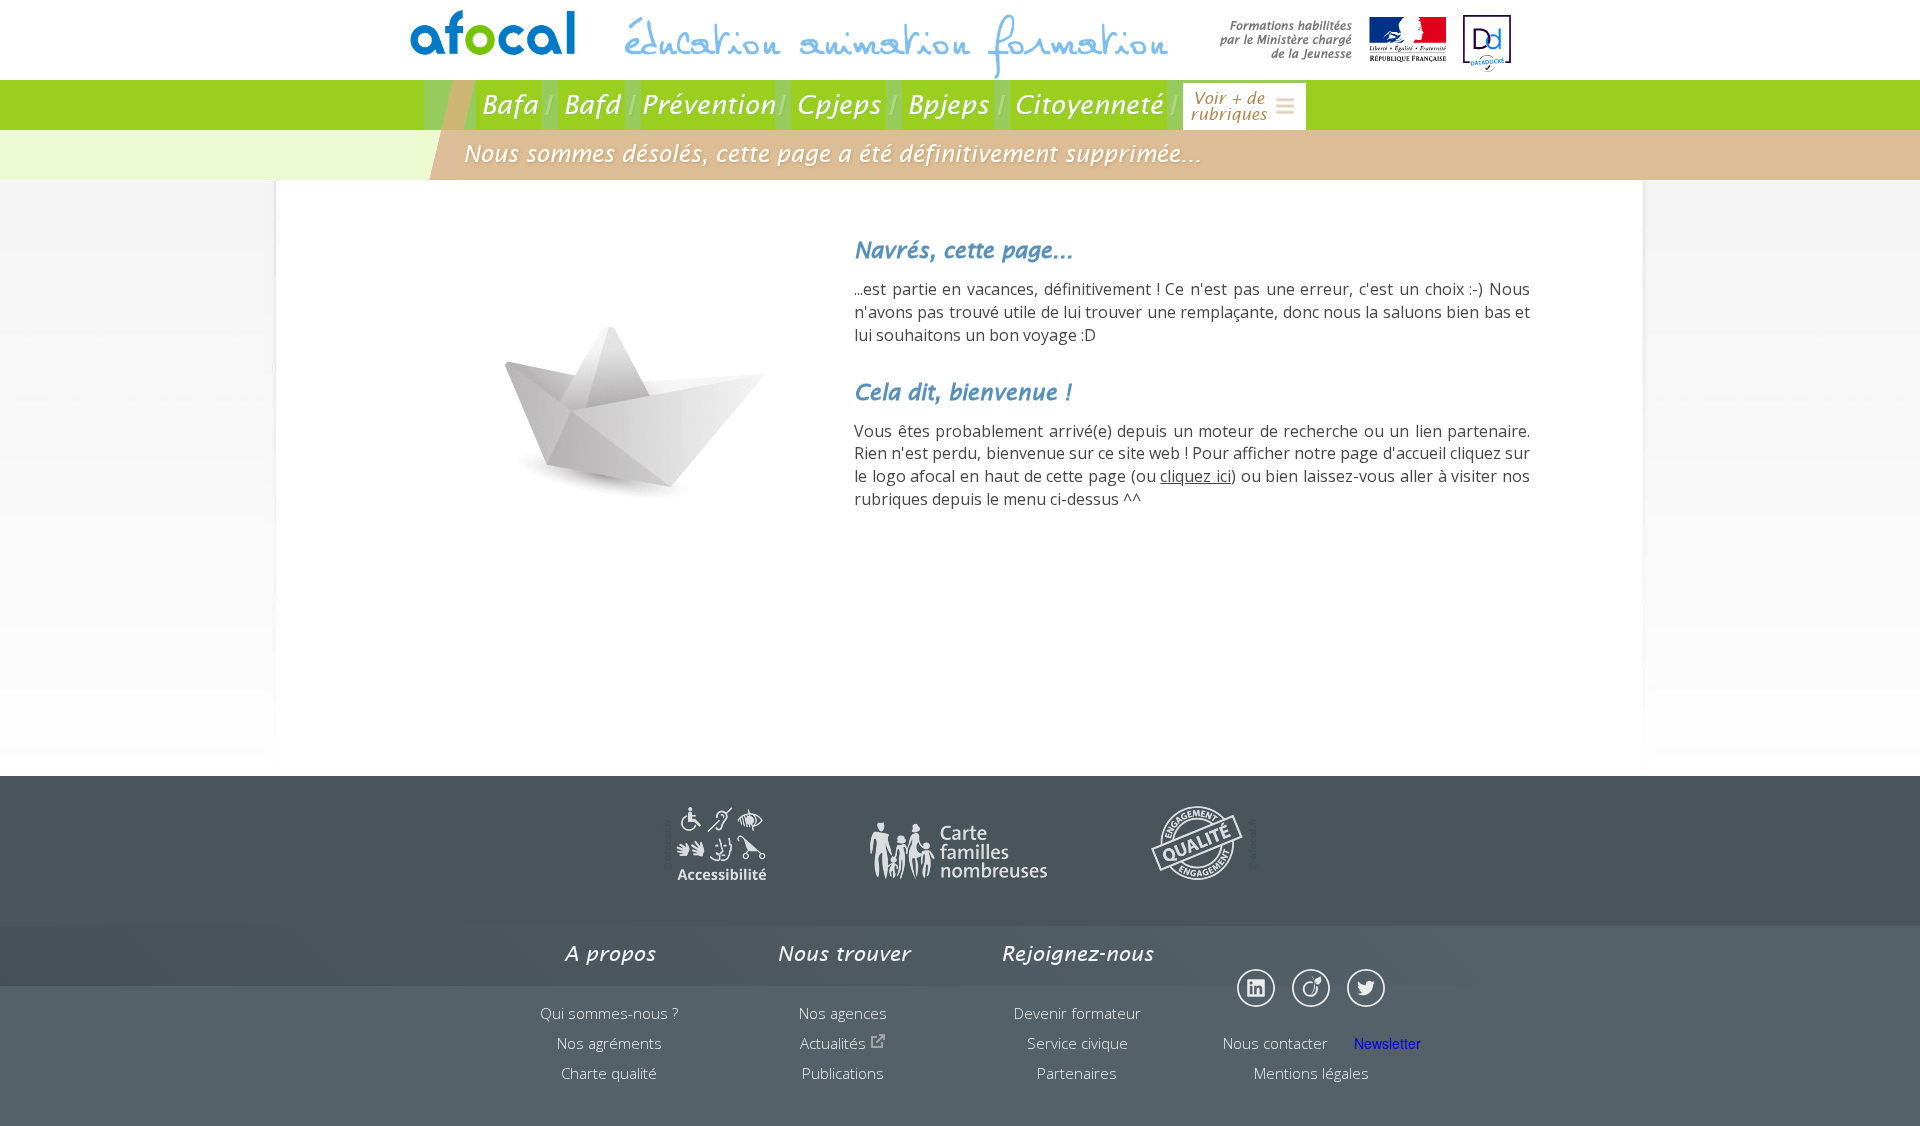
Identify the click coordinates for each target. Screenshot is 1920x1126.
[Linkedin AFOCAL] (1256, 988)
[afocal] (491, 32)
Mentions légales (1311, 1073)
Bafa (509, 104)
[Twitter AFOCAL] (1366, 988)
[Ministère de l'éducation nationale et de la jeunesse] (1333, 41)
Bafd (591, 104)
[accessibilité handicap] (714, 874)
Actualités (835, 1043)
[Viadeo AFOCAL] (1311, 988)
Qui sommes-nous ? (609, 1013)
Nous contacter (1275, 1043)
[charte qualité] (1204, 874)
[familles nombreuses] (958, 874)
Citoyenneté (1088, 104)
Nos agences (843, 1013)
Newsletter (1387, 1043)
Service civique (1077, 1043)
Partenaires (1077, 1073)
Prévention (708, 104)
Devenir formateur (1077, 1013)
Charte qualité (609, 1073)
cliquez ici (1195, 476)
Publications (843, 1073)
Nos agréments (609, 1043)
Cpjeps (838, 104)
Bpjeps (948, 104)
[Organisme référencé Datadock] (1487, 43)
